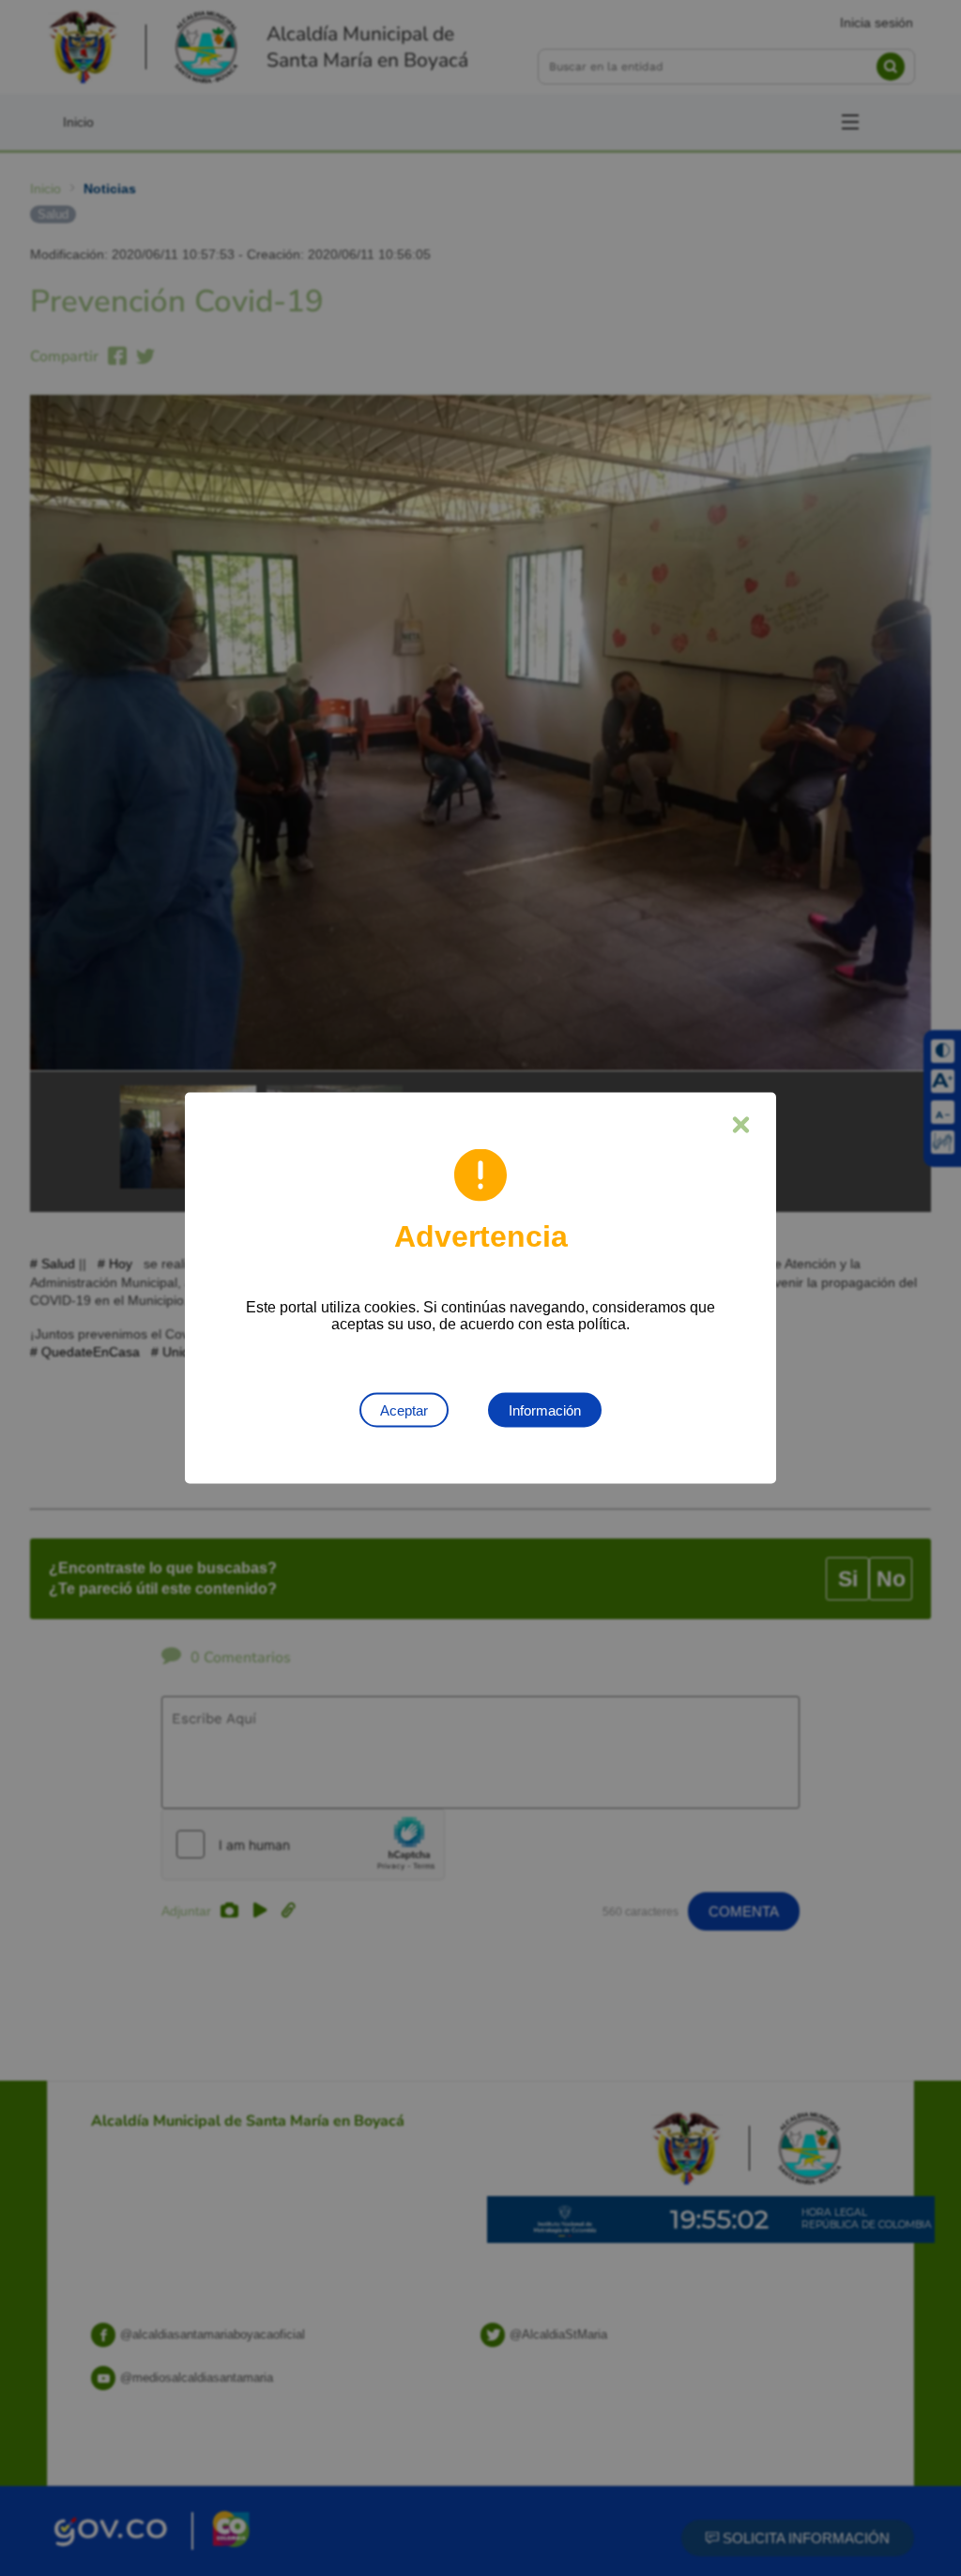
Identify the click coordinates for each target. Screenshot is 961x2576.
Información (545, 1410)
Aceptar (404, 1410)
